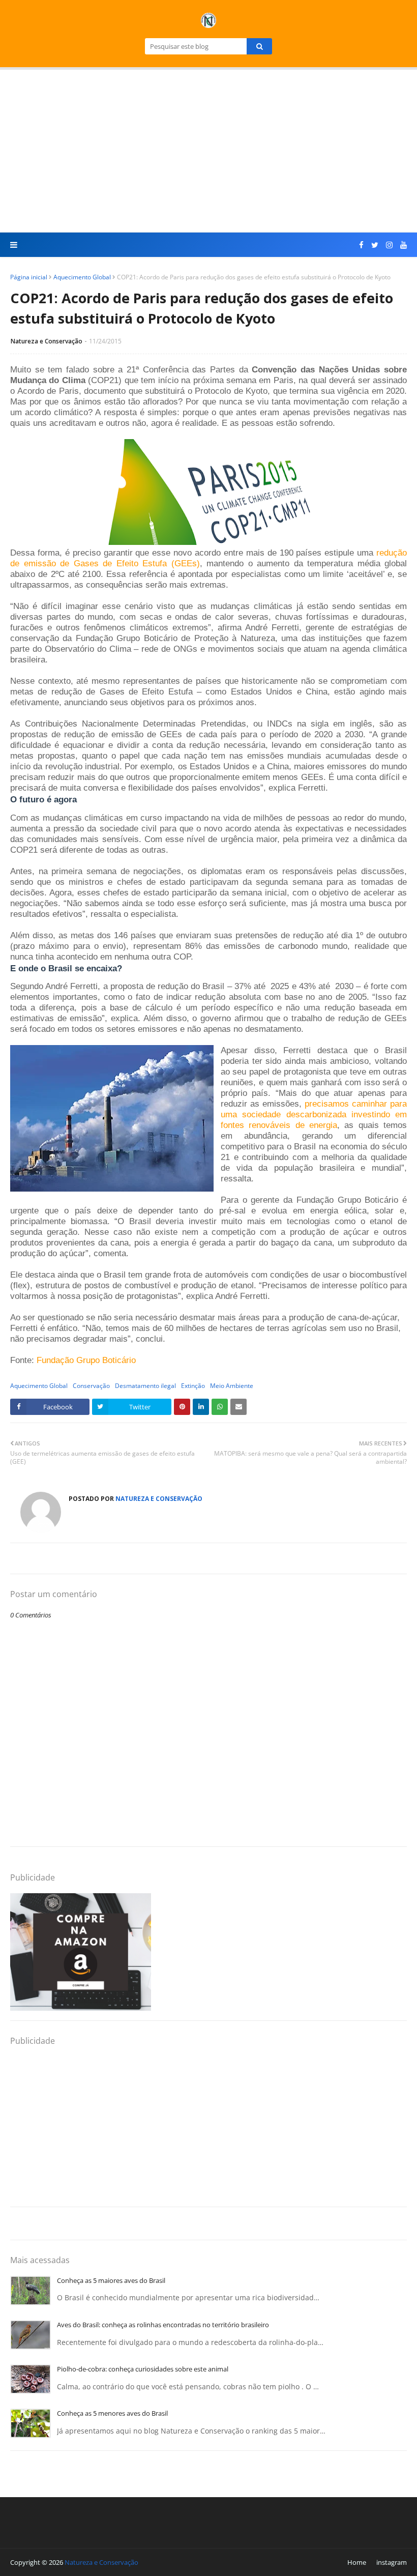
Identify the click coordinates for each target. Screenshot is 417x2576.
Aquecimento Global (82, 277)
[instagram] (389, 245)
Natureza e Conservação (47, 341)
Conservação (91, 1386)
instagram (392, 2562)
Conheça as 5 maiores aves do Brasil (111, 2280)
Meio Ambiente (232, 1386)
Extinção (193, 1386)
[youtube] (402, 245)
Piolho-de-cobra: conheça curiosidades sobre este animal (143, 2369)
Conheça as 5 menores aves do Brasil (112, 2413)
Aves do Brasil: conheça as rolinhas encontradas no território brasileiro (163, 2325)
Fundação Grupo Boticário (86, 1360)
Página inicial (29, 277)
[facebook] (361, 245)
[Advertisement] (208, 151)
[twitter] (375, 245)
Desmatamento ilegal (145, 1386)
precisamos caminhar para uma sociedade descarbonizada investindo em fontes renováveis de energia (314, 1114)
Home (357, 2562)
